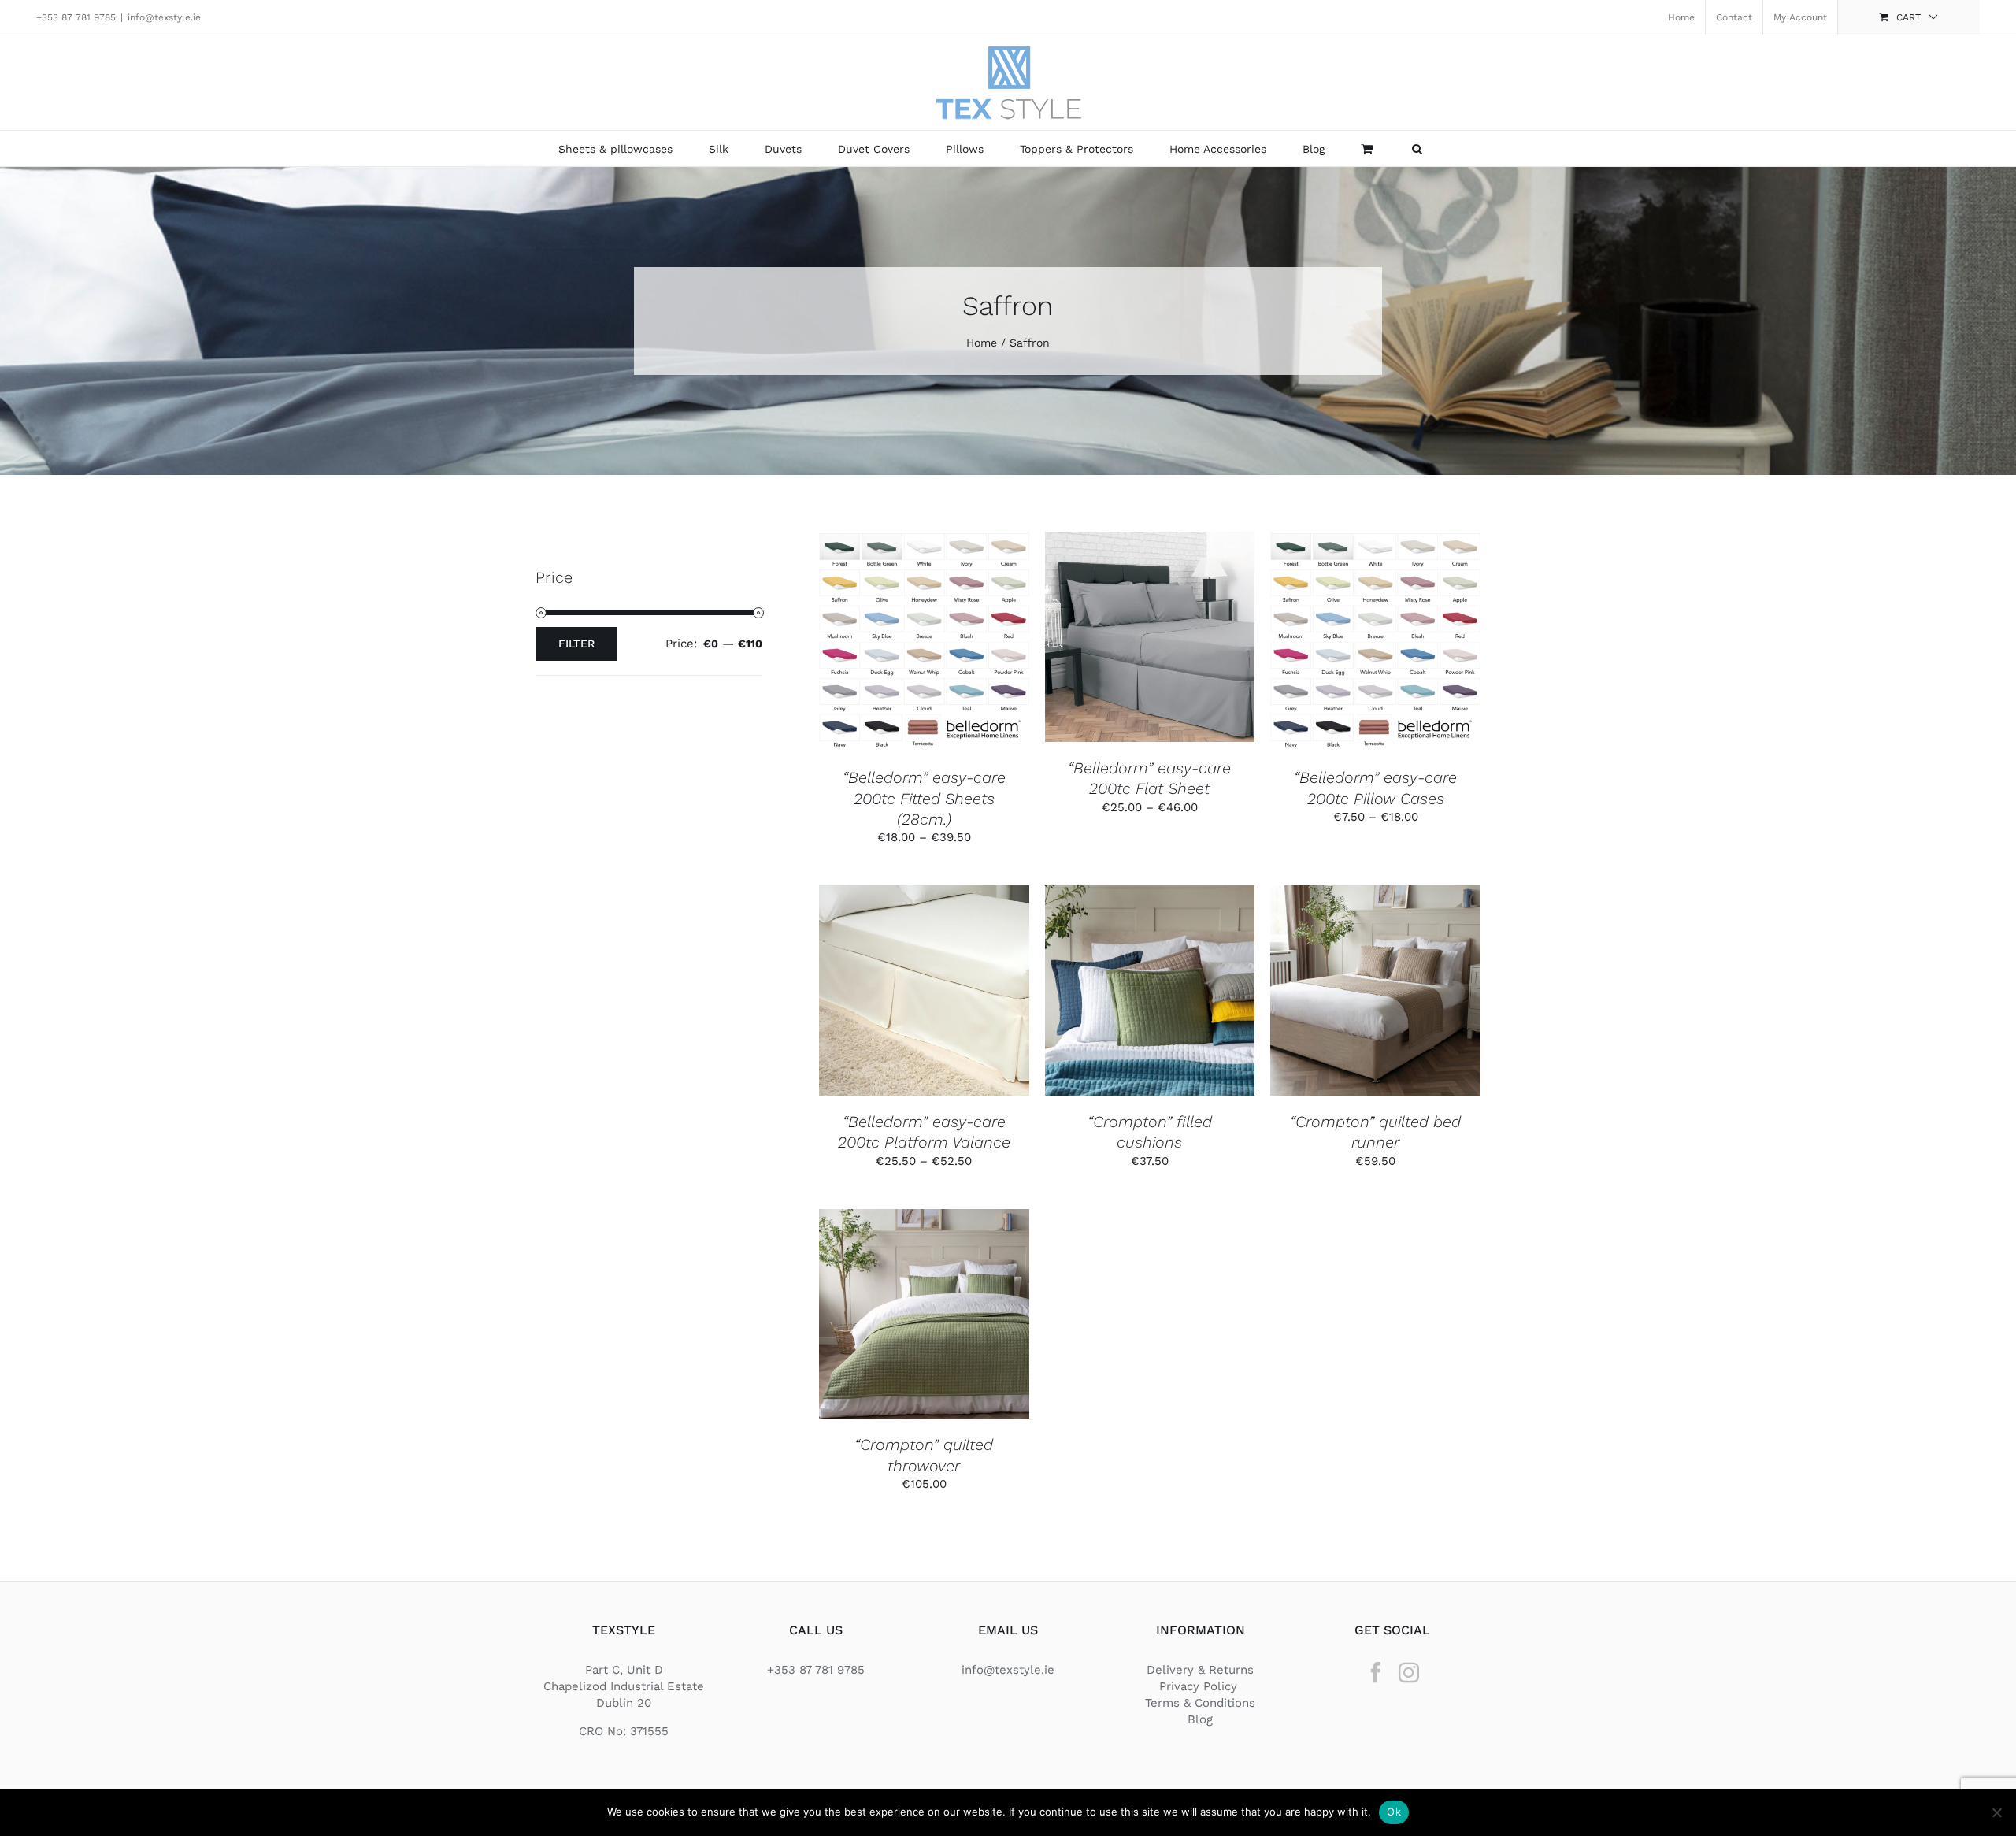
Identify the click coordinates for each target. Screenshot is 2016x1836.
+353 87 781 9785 (76, 17)
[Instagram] (1409, 1672)
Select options (912, 636)
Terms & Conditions (1200, 1703)
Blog (1200, 1719)
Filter (576, 644)
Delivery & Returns (1200, 1670)
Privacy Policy (1200, 1686)
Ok (1394, 1812)
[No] (1996, 1812)
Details (924, 652)
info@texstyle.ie (164, 17)
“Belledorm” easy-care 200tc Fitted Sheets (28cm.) (924, 798)
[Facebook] (1376, 1672)
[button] (1417, 148)
